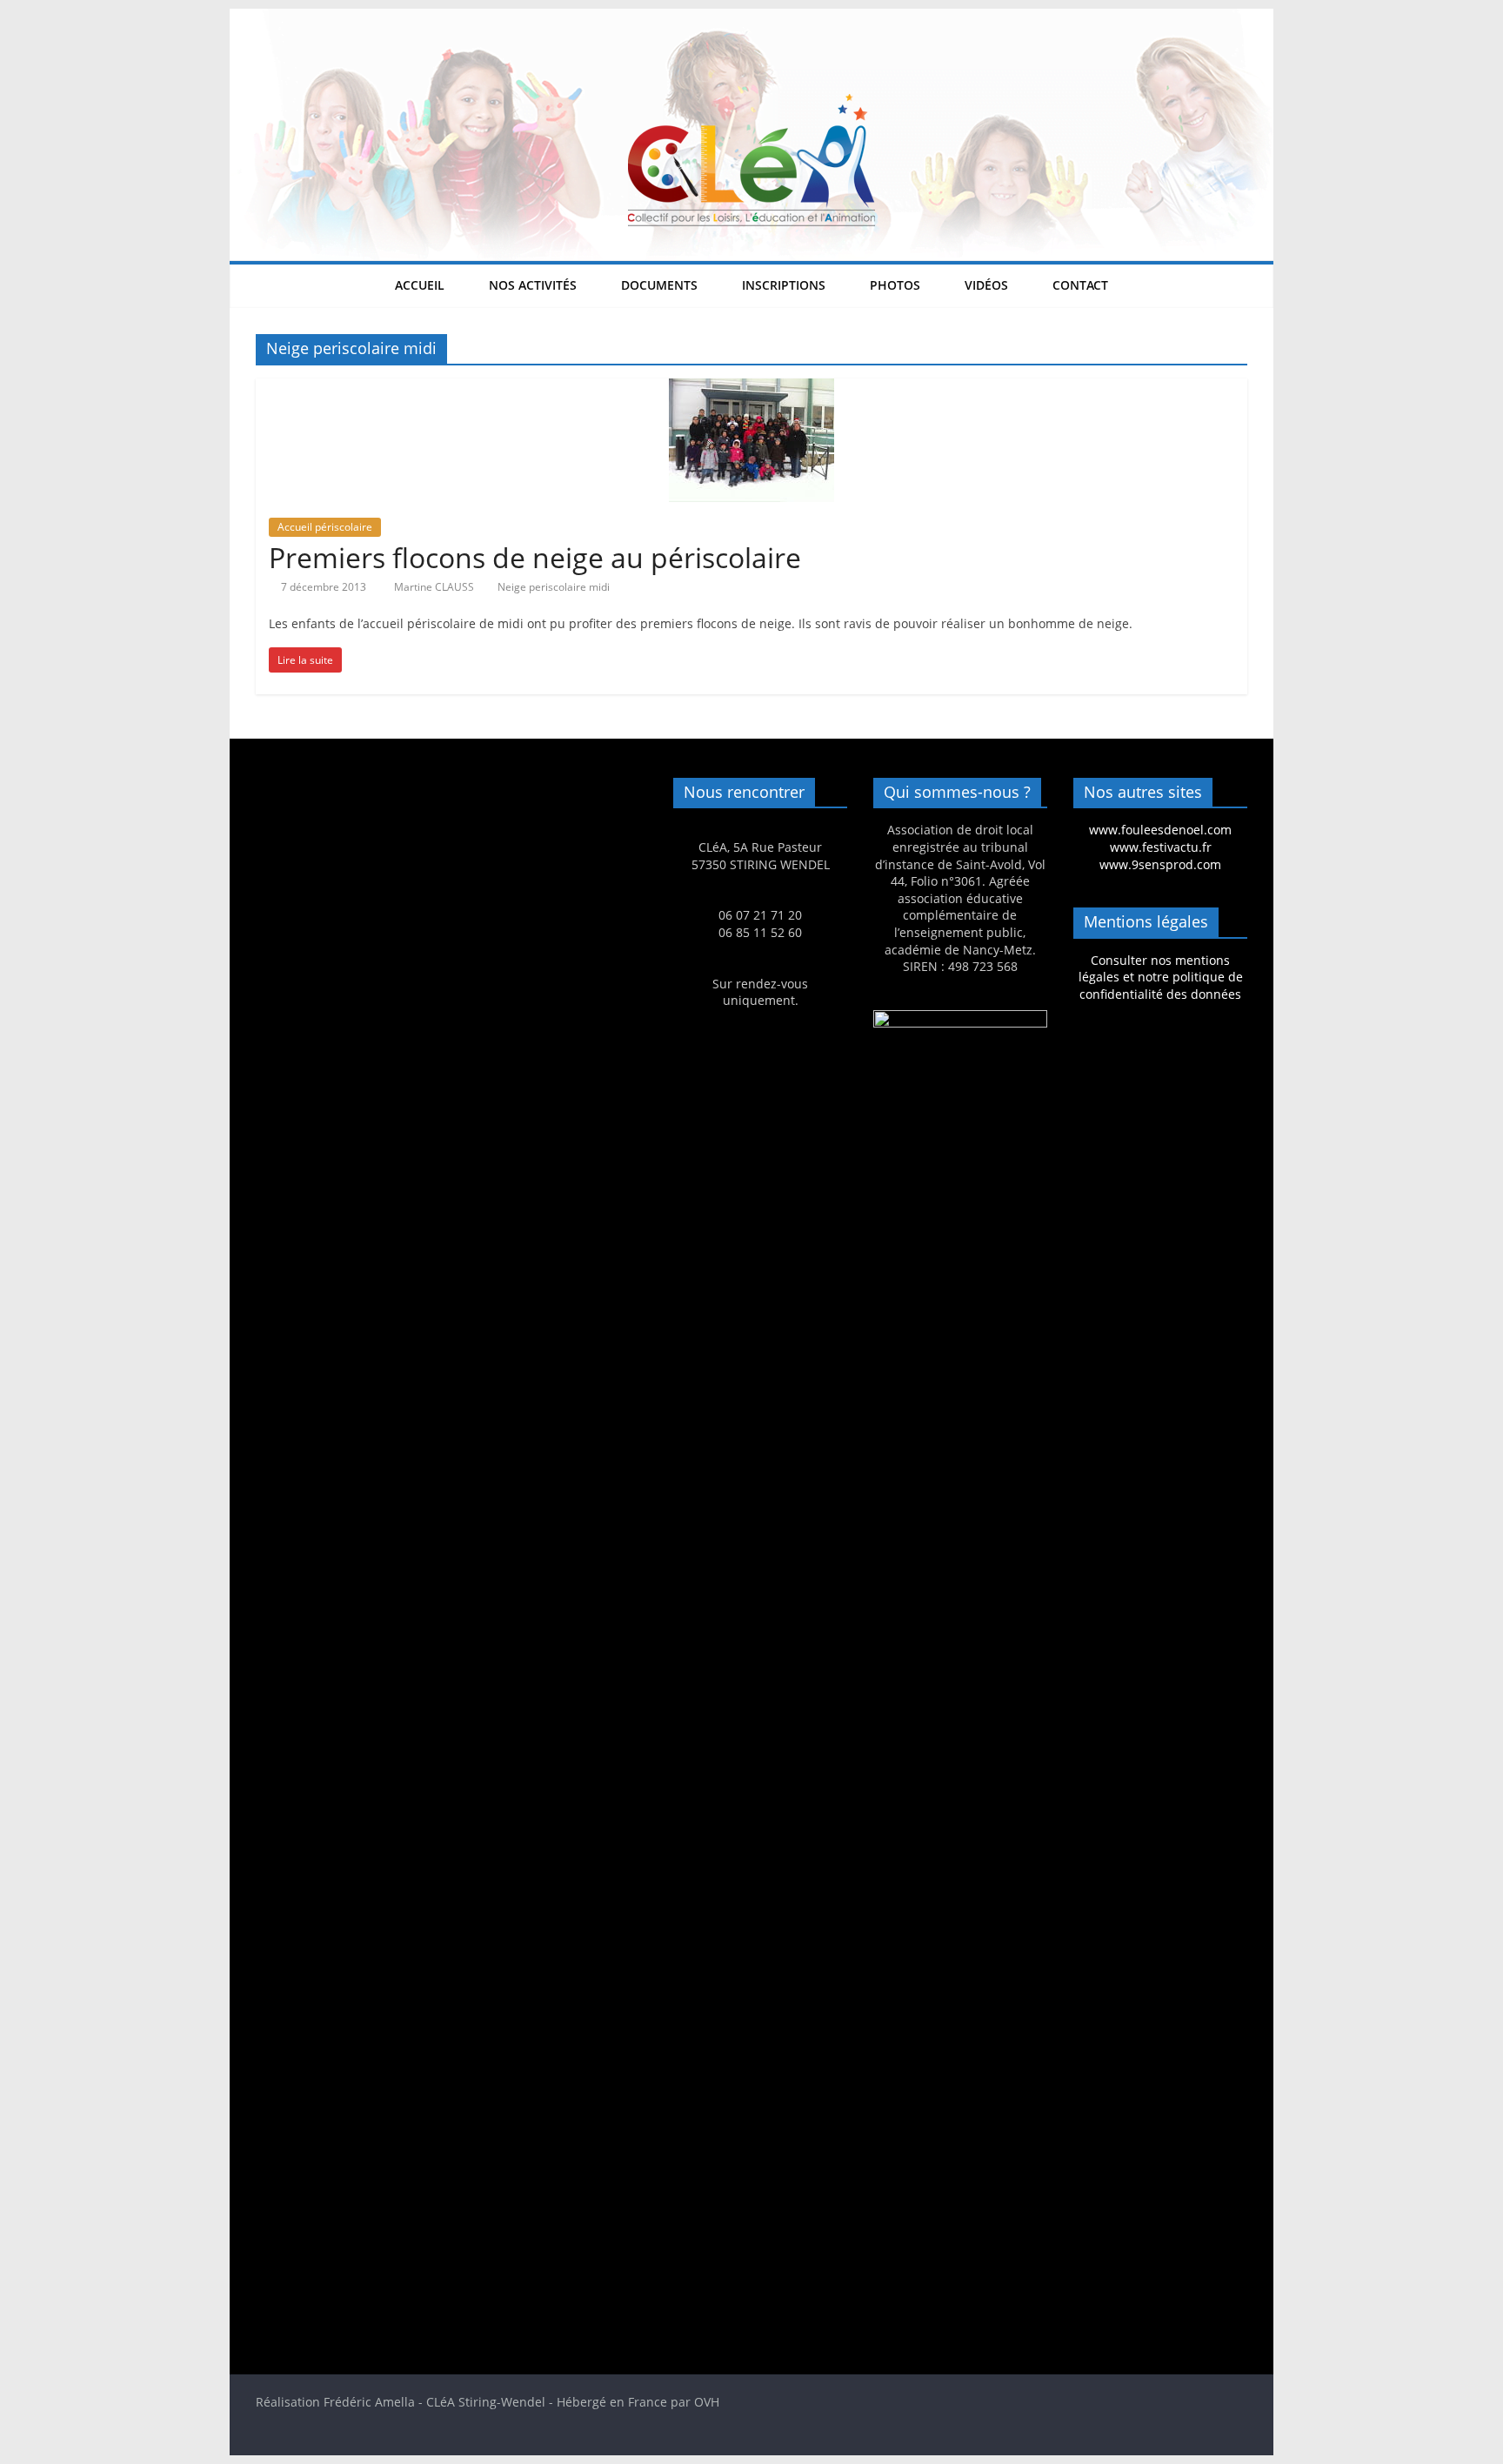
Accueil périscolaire (325, 527)
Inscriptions (784, 285)
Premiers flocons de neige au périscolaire (535, 557)
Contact (1080, 285)
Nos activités (533, 285)
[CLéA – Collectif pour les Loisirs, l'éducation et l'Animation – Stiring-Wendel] (751, 19)
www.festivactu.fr (1161, 847)
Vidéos (986, 285)
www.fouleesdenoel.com (1160, 830)
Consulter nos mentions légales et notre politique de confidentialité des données (1161, 977)
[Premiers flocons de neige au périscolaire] (751, 389)
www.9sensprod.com (1160, 864)
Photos (895, 285)
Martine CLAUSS (435, 587)
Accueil (420, 285)
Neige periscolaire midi (554, 587)
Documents (659, 285)
